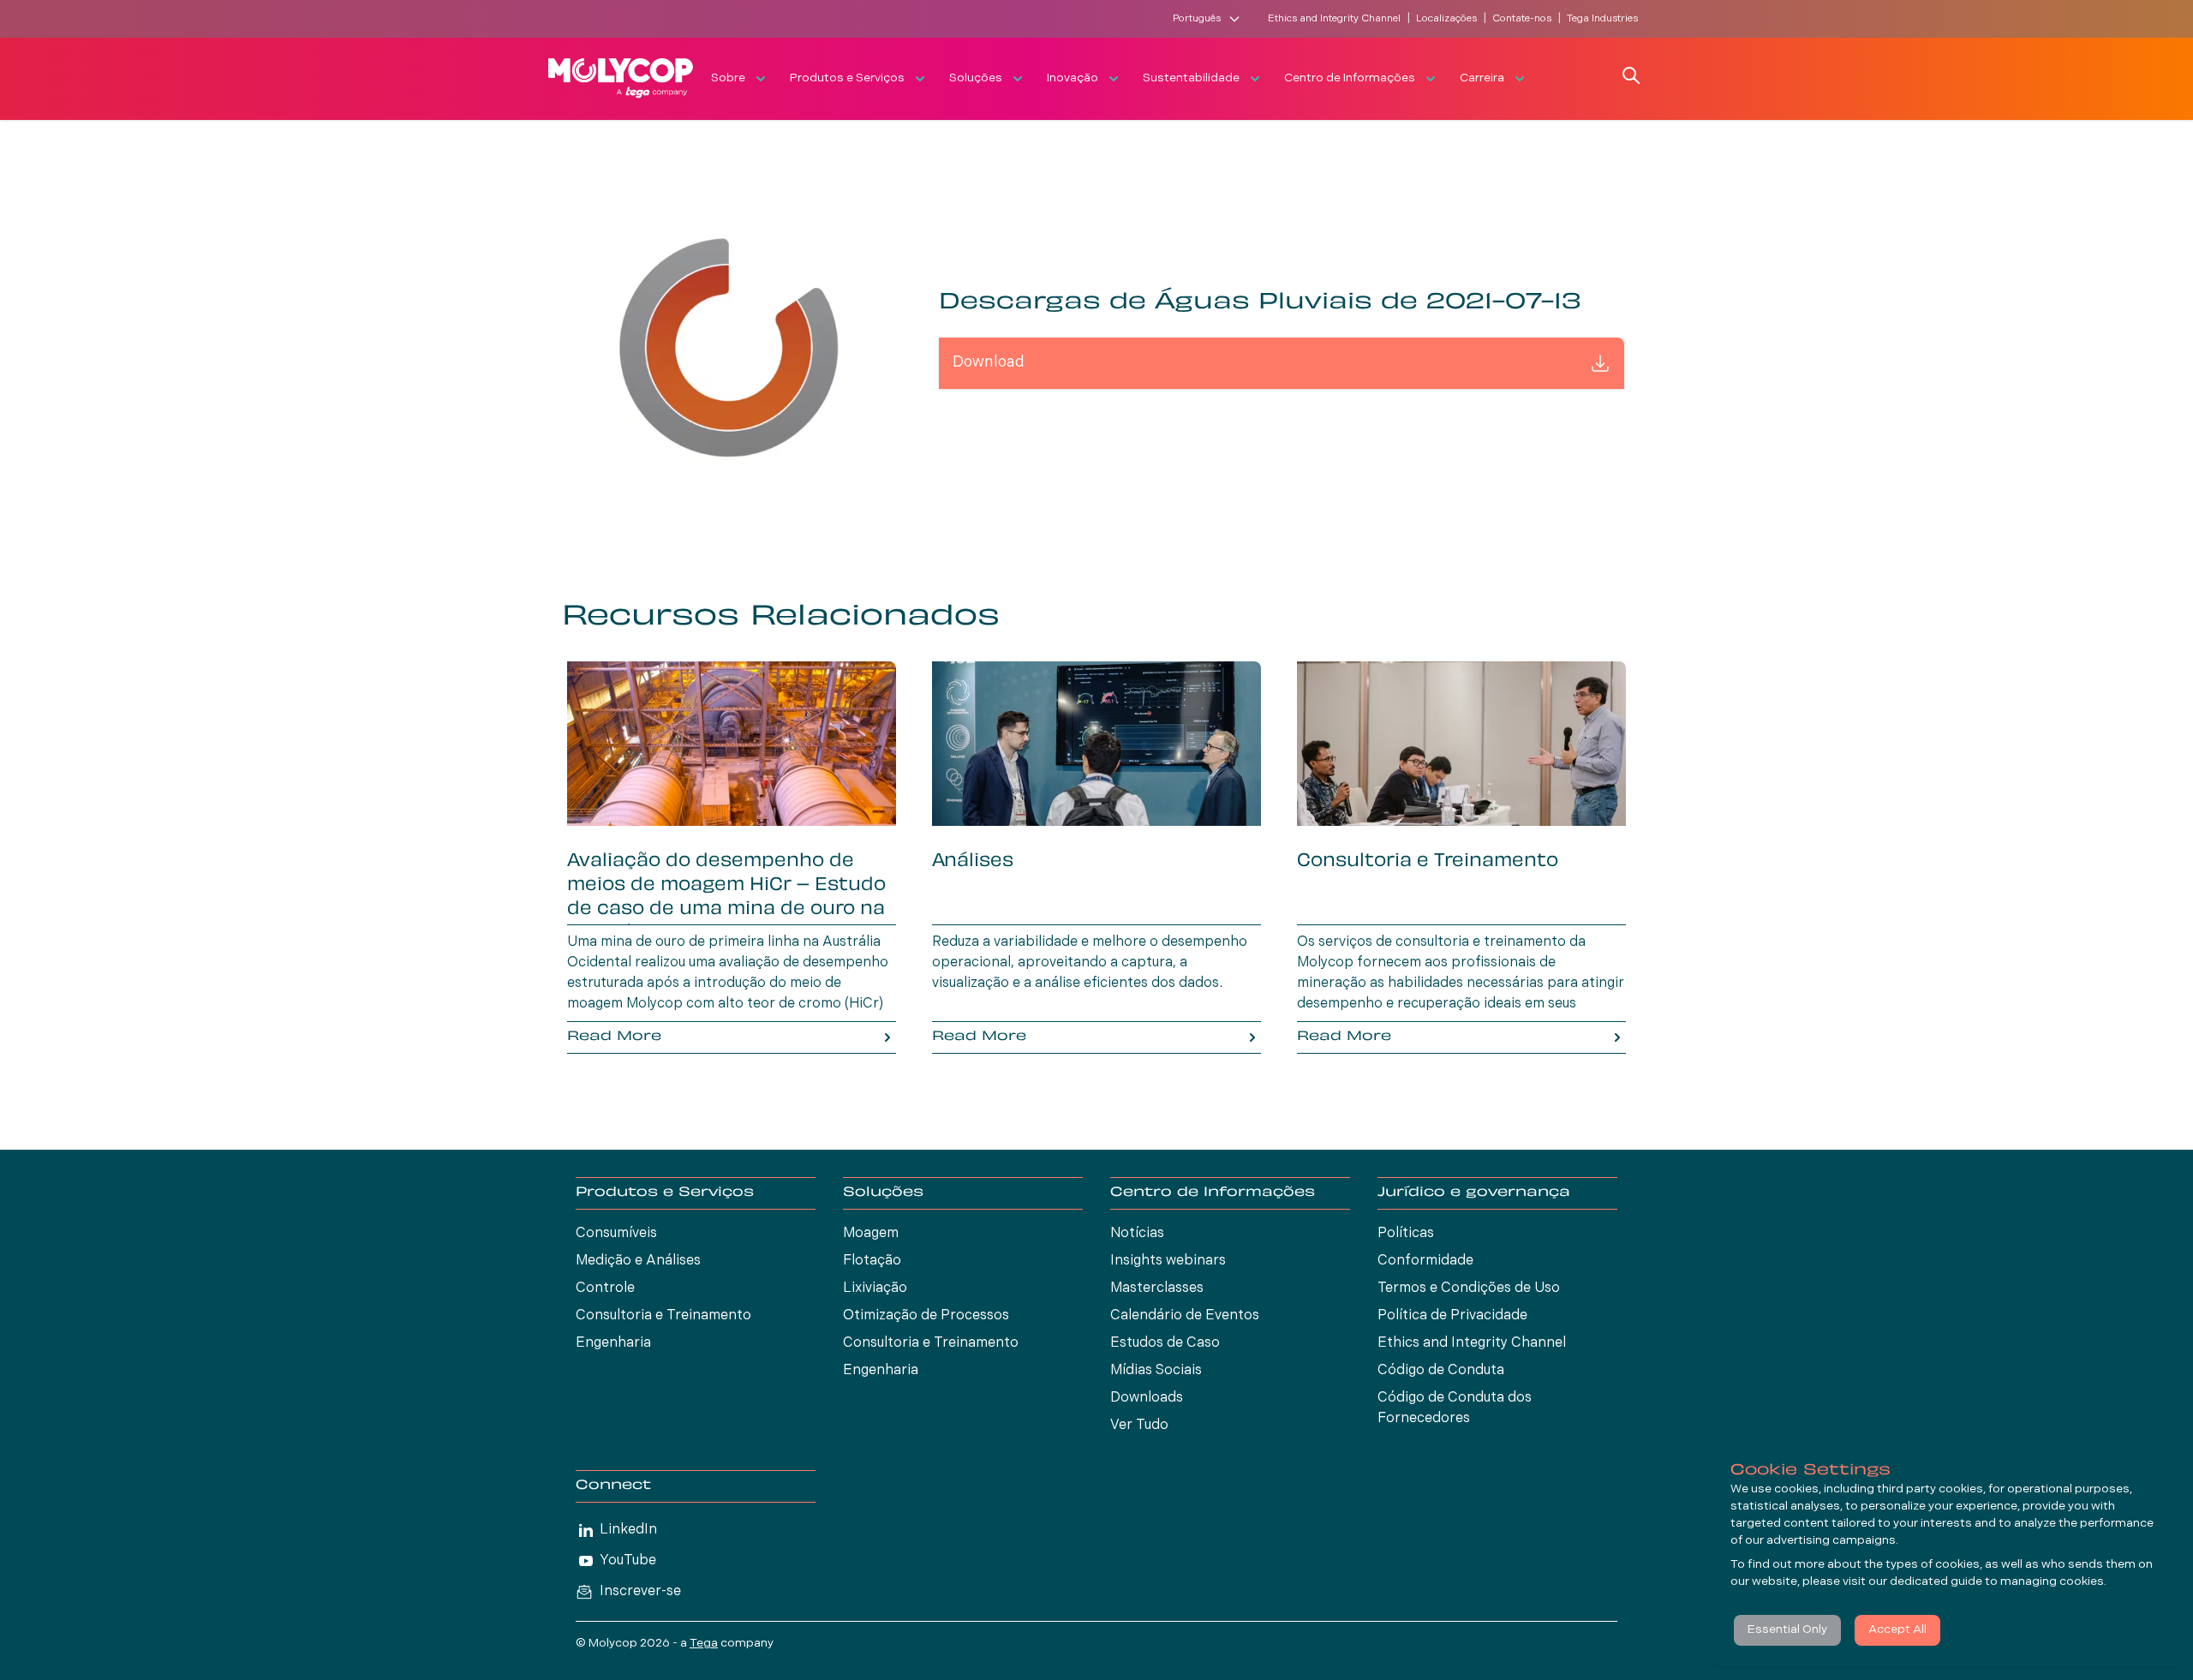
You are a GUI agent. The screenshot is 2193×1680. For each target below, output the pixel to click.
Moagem (871, 1234)
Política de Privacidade (1452, 1316)
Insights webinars (1168, 1261)
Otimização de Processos (926, 1316)
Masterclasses (1157, 1288)
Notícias (1137, 1234)
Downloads (1147, 1398)
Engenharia (613, 1343)
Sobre (728, 78)
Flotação (872, 1261)
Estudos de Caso (1165, 1343)
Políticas (1406, 1234)
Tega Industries (1602, 19)
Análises (973, 862)
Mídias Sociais (1156, 1371)
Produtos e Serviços (847, 78)
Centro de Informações (1350, 78)
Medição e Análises (638, 1261)
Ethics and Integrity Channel (1334, 19)
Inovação (1073, 78)
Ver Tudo (1139, 1426)
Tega (704, 1644)
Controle (605, 1288)
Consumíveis (616, 1234)
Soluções (976, 78)
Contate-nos (1522, 19)
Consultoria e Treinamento (1428, 862)
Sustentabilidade (1191, 78)
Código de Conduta (1441, 1371)
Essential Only (1787, 1630)
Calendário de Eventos (1185, 1316)
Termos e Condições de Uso (1469, 1288)
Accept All (1897, 1630)
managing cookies (2052, 1582)
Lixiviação (875, 1288)
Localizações (1446, 19)
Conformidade (1425, 1261)
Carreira (1482, 78)
